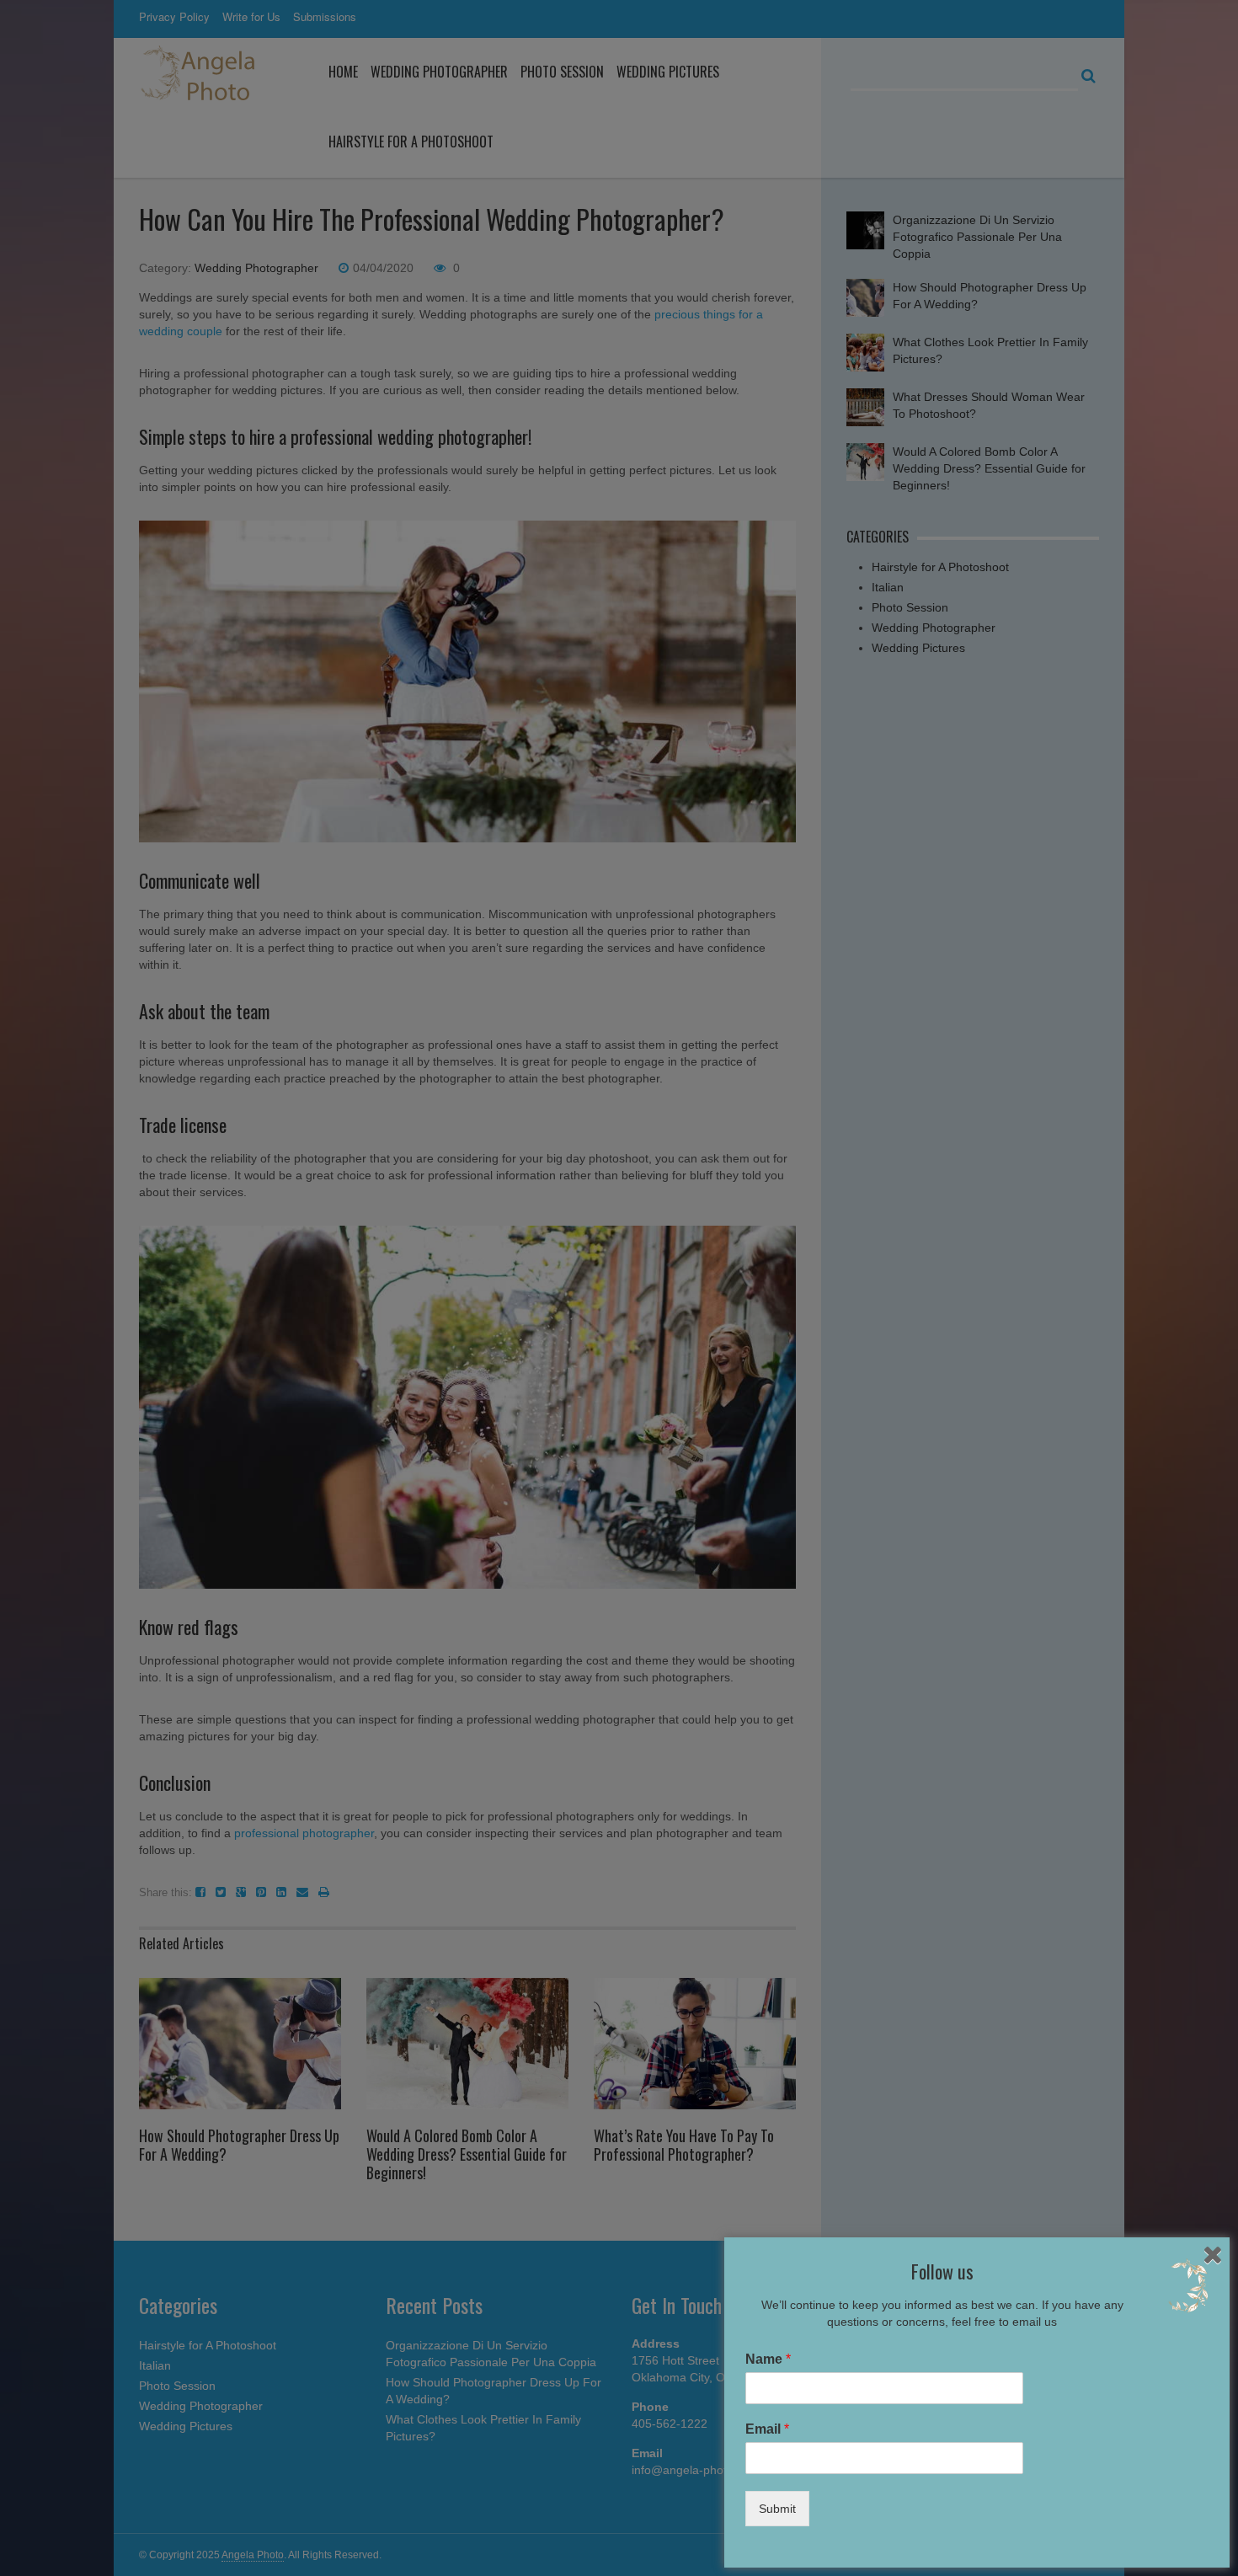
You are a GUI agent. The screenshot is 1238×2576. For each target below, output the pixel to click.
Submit (777, 2509)
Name (768, 2359)
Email (767, 2429)
